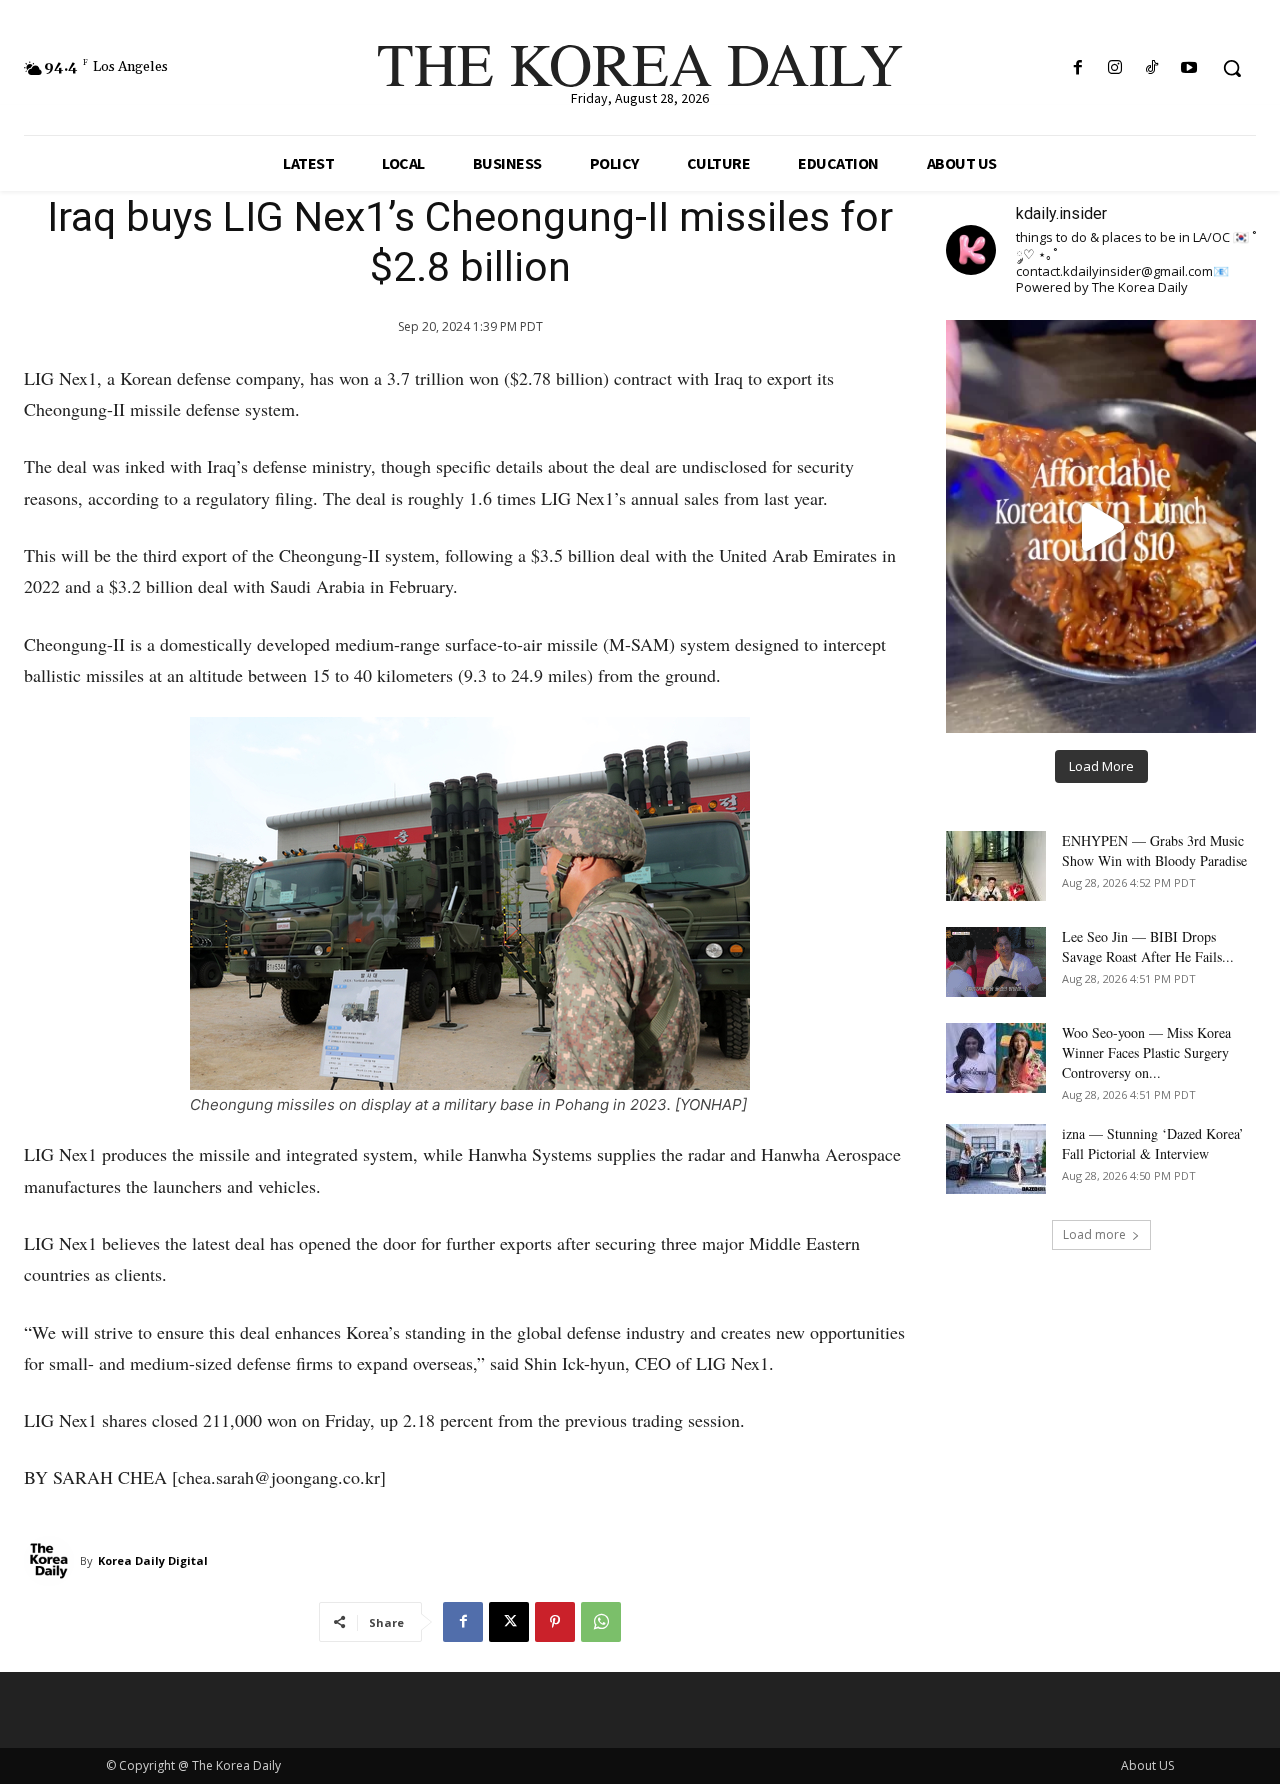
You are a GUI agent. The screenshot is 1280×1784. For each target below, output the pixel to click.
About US (1147, 1765)
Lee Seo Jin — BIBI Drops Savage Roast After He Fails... (1148, 946)
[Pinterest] (555, 1622)
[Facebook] (1077, 68)
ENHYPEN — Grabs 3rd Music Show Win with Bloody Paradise (1154, 850)
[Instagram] (1114, 68)
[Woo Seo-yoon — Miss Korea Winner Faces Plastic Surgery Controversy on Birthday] (996, 1058)
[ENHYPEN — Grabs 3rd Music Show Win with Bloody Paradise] (996, 866)
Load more (1094, 1234)
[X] (509, 1622)
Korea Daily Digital (153, 1560)
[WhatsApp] (601, 1622)
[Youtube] (1189, 68)
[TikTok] (1152, 68)
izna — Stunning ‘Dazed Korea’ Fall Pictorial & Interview (1153, 1143)
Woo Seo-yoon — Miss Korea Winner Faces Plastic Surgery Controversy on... (1146, 1052)
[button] (1232, 68)
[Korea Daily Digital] (52, 1561)
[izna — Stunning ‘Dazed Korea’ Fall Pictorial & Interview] (996, 1159)
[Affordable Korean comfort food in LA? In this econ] (1101, 526)
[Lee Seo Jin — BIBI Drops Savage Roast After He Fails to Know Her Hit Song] (996, 962)
